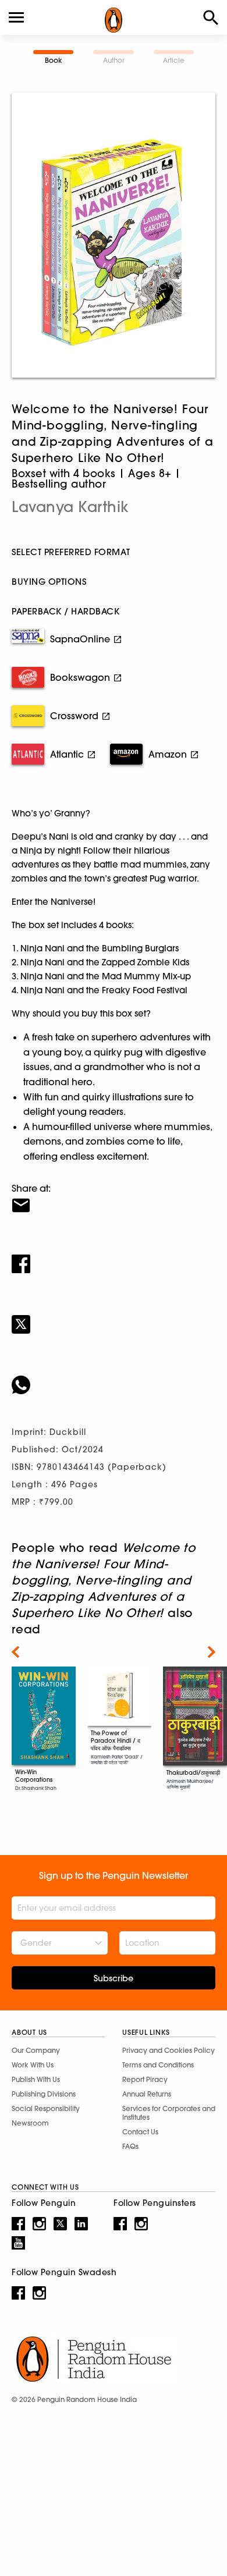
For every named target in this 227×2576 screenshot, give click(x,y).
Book (54, 60)
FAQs (130, 2146)
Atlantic (67, 754)
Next (212, 1652)
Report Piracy (145, 2079)
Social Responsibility (46, 2108)
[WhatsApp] (114, 1377)
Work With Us (33, 2065)
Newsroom (30, 2123)
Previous (15, 1652)
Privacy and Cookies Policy (169, 2050)
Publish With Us (36, 2079)
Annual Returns (147, 2094)
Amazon (168, 754)
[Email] (114, 1198)
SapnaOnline (80, 639)
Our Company (36, 2050)
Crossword (74, 716)
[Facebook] (114, 1256)
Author (114, 60)
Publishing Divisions (44, 2094)
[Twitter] (114, 1317)
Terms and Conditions (158, 2065)
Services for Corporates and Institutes (169, 2113)
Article (174, 60)
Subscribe (114, 1978)
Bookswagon (80, 677)
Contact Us (140, 2132)
